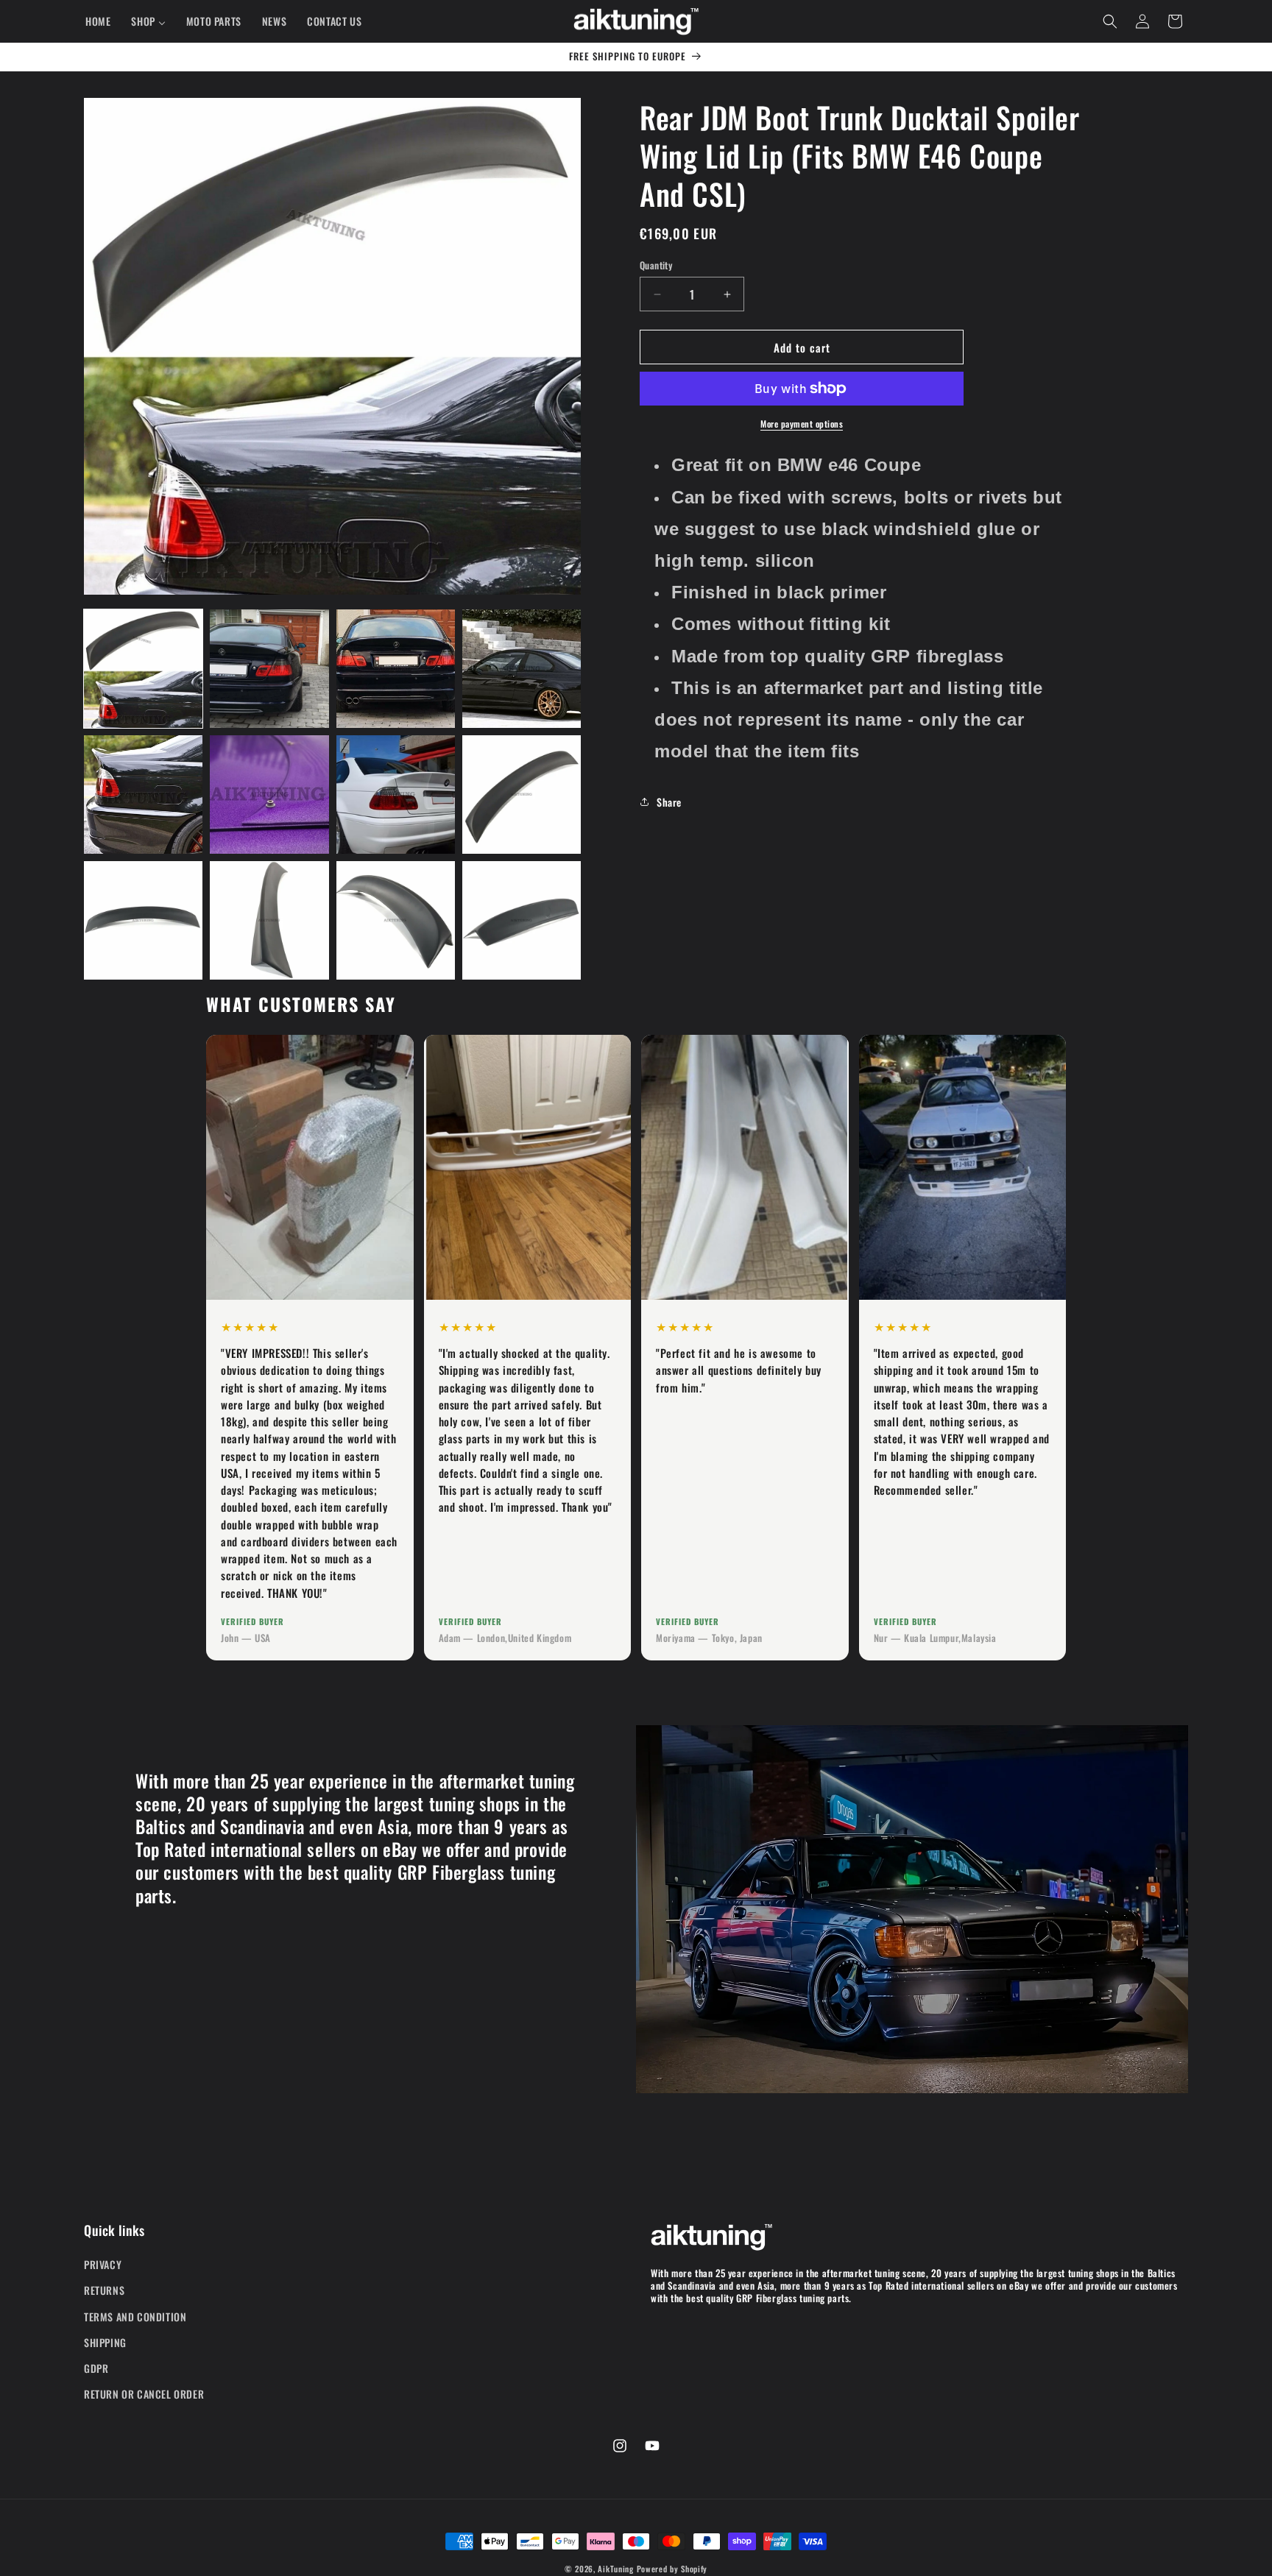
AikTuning (615, 2569)
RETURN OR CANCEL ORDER (144, 2394)
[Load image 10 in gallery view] (269, 920)
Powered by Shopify (672, 2569)
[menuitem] (98, 21)
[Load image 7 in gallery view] (396, 795)
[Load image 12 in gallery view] (522, 920)
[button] (1110, 21)
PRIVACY (103, 2264)
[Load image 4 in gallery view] (522, 669)
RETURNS (104, 2291)
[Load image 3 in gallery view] (396, 669)
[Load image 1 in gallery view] (143, 669)
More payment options (802, 424)
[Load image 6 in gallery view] (269, 795)
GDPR (96, 2368)
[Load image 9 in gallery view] (143, 920)
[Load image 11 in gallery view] (396, 920)
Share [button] (669, 801)
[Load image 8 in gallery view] (522, 795)
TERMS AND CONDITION (135, 2317)
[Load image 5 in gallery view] (143, 795)
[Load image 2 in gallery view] (269, 669)
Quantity (656, 265)
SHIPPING (105, 2342)
